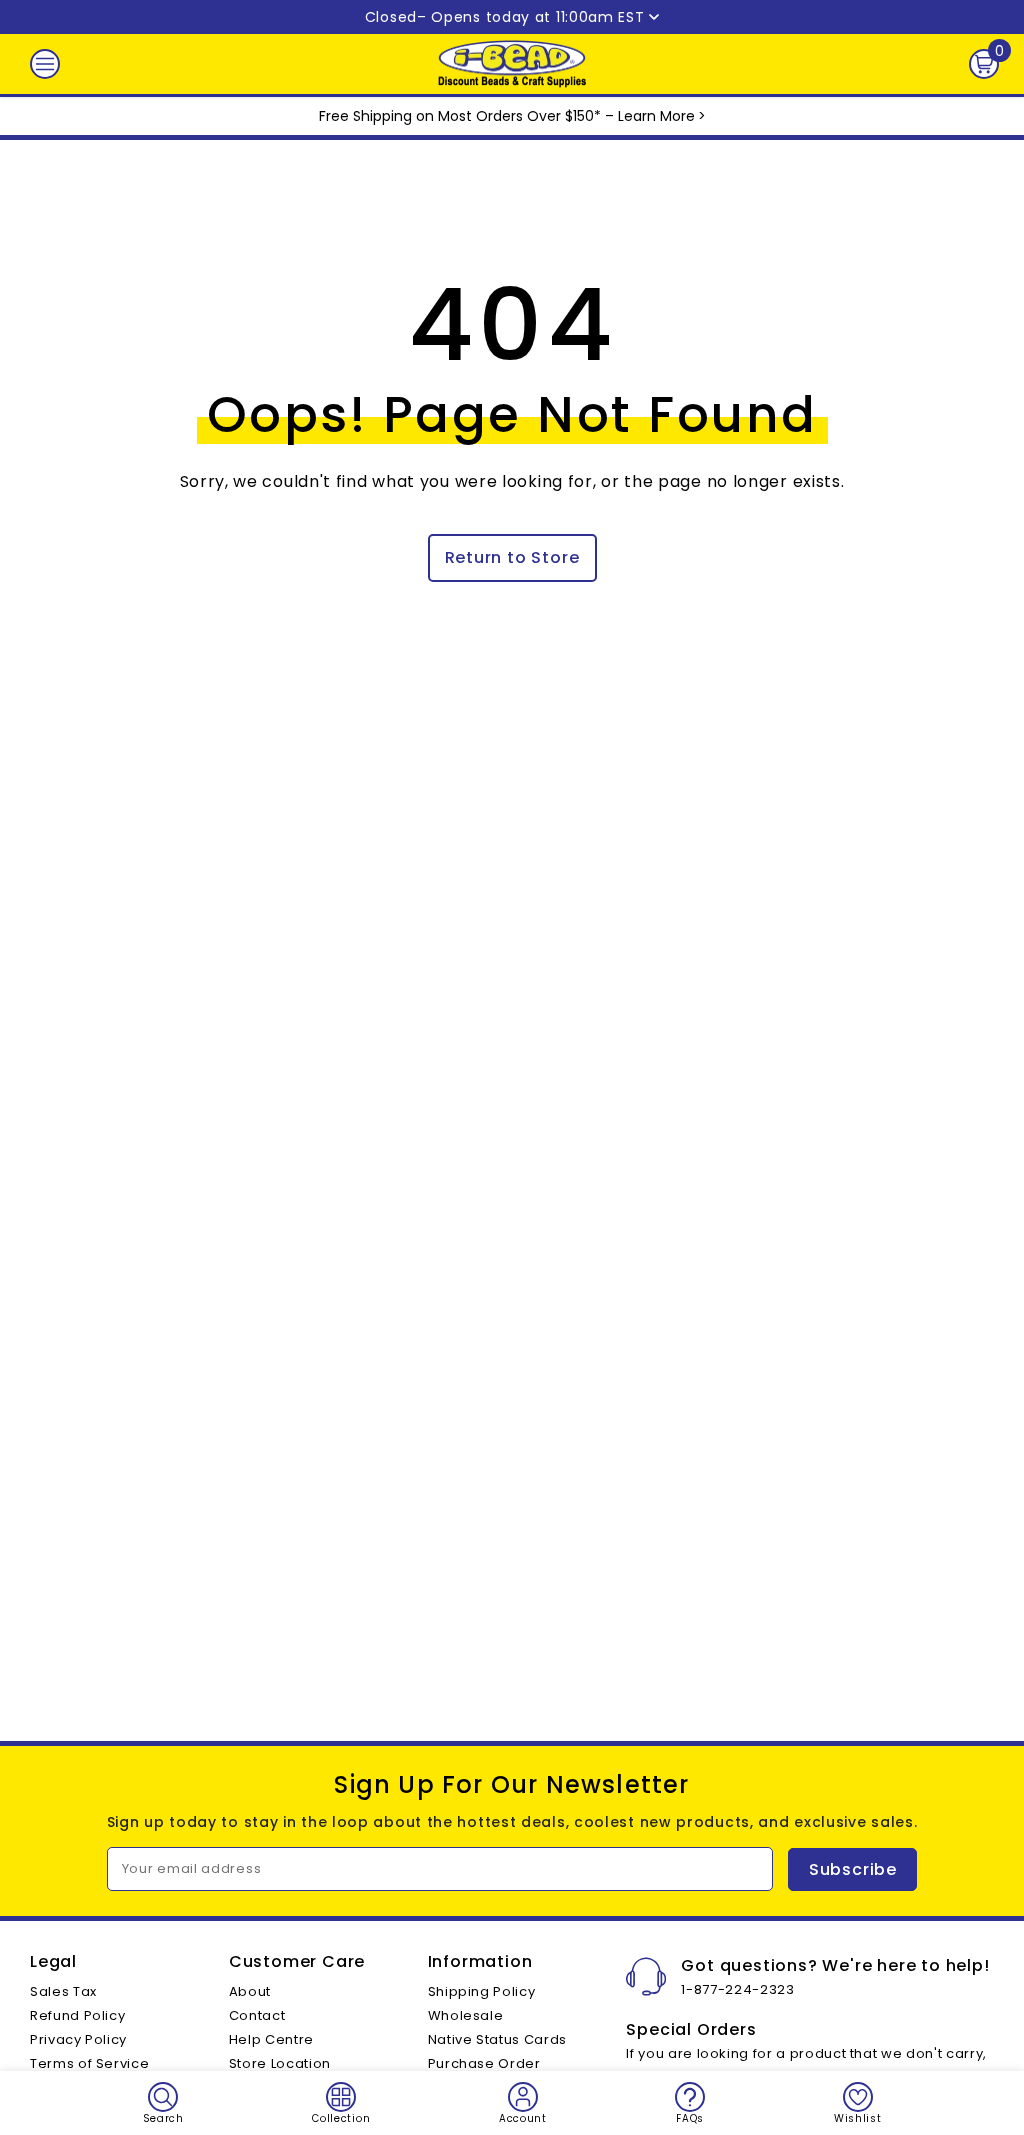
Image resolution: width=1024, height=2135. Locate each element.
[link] (163, 2103)
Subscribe (853, 1869)
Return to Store (512, 557)
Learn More (656, 116)
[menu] (45, 64)
